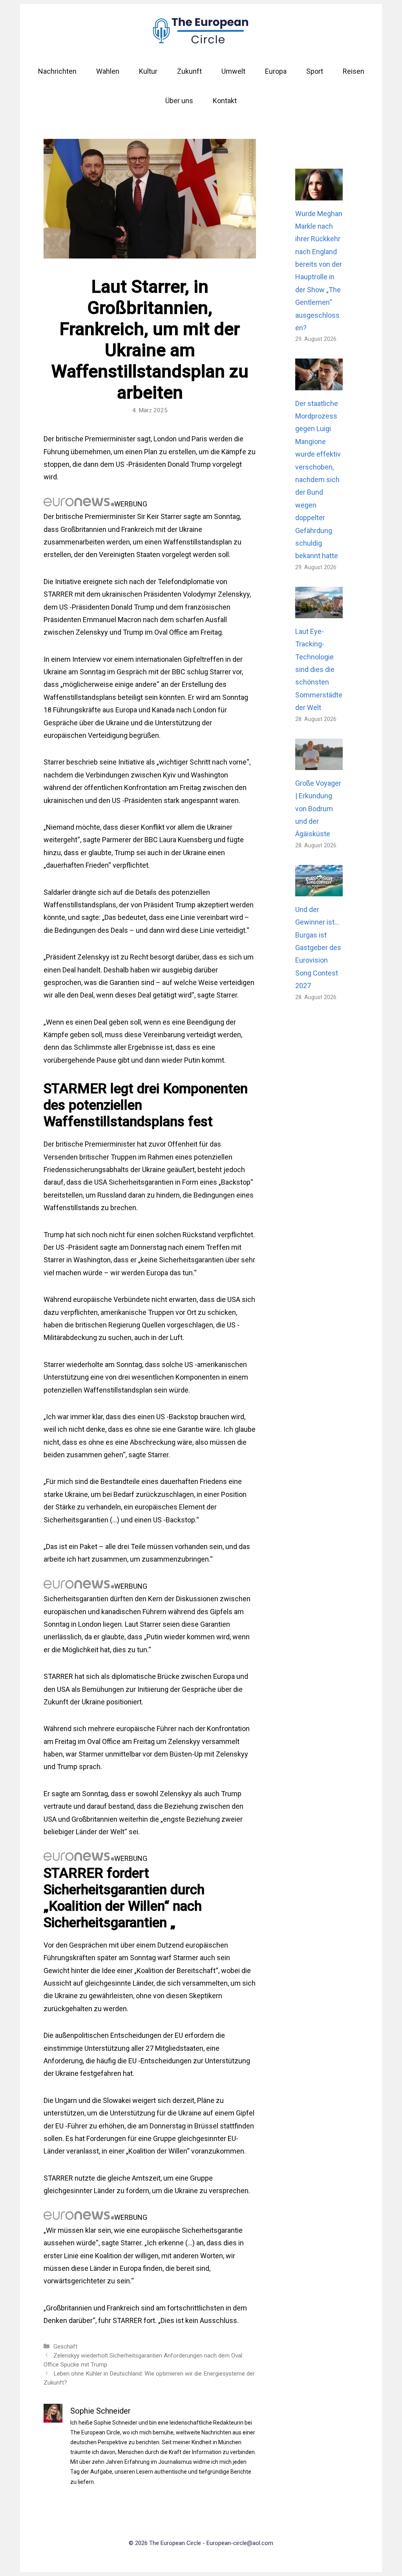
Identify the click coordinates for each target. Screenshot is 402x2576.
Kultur (148, 71)
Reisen (354, 71)
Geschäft (65, 2347)
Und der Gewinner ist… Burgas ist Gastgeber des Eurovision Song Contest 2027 (318, 948)
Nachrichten (57, 71)
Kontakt (225, 101)
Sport (315, 71)
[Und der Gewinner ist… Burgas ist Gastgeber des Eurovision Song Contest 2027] (319, 890)
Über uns (179, 101)
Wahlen (108, 71)
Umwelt (233, 71)
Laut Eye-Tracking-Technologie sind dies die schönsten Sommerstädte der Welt (319, 669)
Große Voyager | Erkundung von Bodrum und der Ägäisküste (318, 809)
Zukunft (189, 71)
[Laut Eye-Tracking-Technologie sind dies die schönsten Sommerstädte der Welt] (319, 611)
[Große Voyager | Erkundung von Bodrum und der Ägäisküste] (319, 763)
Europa (276, 71)
